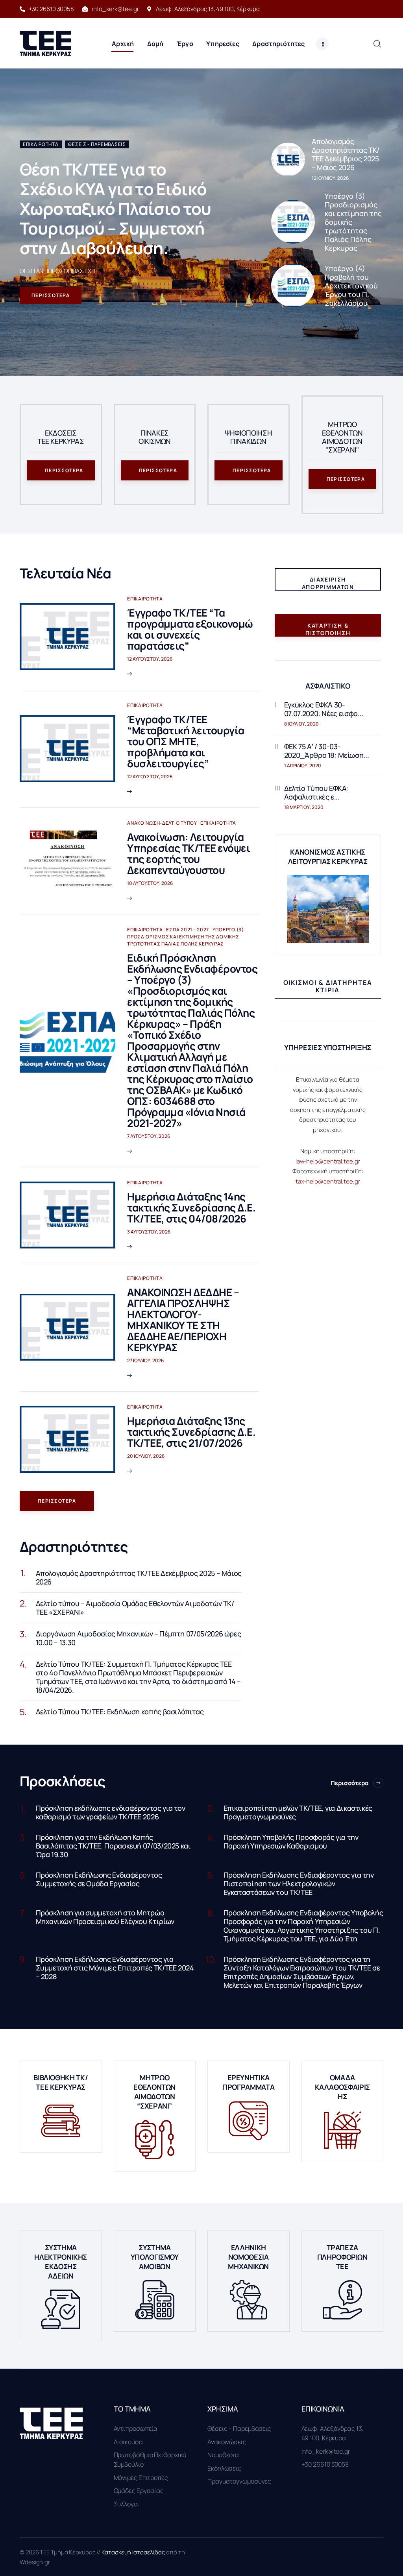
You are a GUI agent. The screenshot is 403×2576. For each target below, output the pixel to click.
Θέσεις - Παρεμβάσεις (97, 144)
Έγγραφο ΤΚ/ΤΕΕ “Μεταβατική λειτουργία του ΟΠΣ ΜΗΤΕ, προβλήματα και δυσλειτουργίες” (186, 741)
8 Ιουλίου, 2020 (301, 724)
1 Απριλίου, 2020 (303, 765)
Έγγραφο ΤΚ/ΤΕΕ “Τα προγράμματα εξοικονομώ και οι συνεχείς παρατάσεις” (190, 629)
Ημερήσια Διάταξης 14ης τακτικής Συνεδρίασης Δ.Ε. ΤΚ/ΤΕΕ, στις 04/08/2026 (191, 1208)
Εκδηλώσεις (224, 2468)
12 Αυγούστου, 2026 (150, 659)
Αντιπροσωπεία (136, 2428)
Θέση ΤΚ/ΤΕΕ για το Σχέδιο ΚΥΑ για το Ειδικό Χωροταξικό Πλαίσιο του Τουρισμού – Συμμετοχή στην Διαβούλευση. (116, 209)
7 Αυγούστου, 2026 (149, 1136)
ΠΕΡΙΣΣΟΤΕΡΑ (51, 295)
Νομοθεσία (223, 2455)
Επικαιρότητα (41, 144)
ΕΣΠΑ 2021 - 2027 (188, 930)
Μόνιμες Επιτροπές (141, 2478)
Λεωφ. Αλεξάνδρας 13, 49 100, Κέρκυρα (333, 2433)
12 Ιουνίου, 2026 (330, 178)
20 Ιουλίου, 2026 (146, 1456)
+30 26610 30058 (325, 2464)
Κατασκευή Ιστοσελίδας (134, 2552)
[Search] (377, 43)
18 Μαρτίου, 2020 (304, 807)
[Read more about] (288, 159)
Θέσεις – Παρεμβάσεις (239, 2428)
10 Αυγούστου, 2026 (150, 883)
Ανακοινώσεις (227, 2442)
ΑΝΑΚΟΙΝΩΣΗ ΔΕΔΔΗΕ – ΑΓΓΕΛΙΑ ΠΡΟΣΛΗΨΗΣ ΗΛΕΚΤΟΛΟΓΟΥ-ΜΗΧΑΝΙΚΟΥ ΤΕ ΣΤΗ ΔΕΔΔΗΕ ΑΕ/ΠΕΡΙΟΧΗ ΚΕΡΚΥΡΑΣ (183, 1320)
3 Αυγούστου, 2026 (149, 1232)
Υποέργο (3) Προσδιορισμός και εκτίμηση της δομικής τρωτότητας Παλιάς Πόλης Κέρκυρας (186, 937)
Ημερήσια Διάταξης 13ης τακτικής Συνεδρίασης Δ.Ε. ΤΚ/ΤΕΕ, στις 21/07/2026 (191, 1432)
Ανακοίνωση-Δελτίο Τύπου (162, 823)
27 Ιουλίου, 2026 (145, 1360)
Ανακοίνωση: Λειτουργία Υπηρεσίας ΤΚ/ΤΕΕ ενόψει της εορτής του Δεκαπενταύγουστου (189, 853)
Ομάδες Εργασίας (139, 2491)
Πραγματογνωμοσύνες (239, 2481)
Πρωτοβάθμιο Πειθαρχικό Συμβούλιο (150, 2460)
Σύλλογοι (127, 2504)
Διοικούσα (128, 2442)
